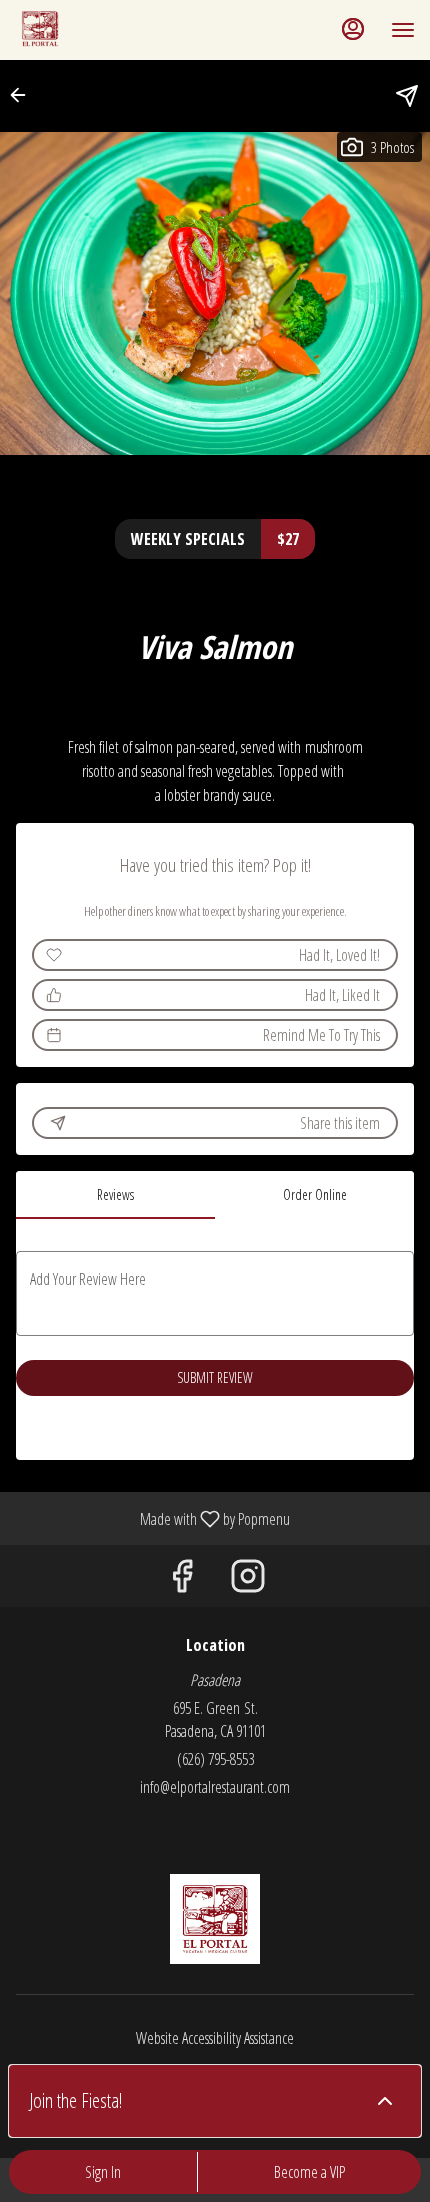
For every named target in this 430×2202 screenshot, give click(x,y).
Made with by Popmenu (152, 1518)
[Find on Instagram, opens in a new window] (248, 1580)
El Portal (215, 1919)
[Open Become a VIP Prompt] (385, 2101)
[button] (24, 95)
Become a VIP (309, 2172)
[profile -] (353, 29)
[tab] (115, 1195)
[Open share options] (407, 96)
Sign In (103, 2172)
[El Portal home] (105, 30)
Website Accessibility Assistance (215, 2038)
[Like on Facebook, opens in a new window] (182, 1580)
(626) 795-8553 (215, 1759)
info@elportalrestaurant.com (215, 1787)
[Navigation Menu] (403, 30)
